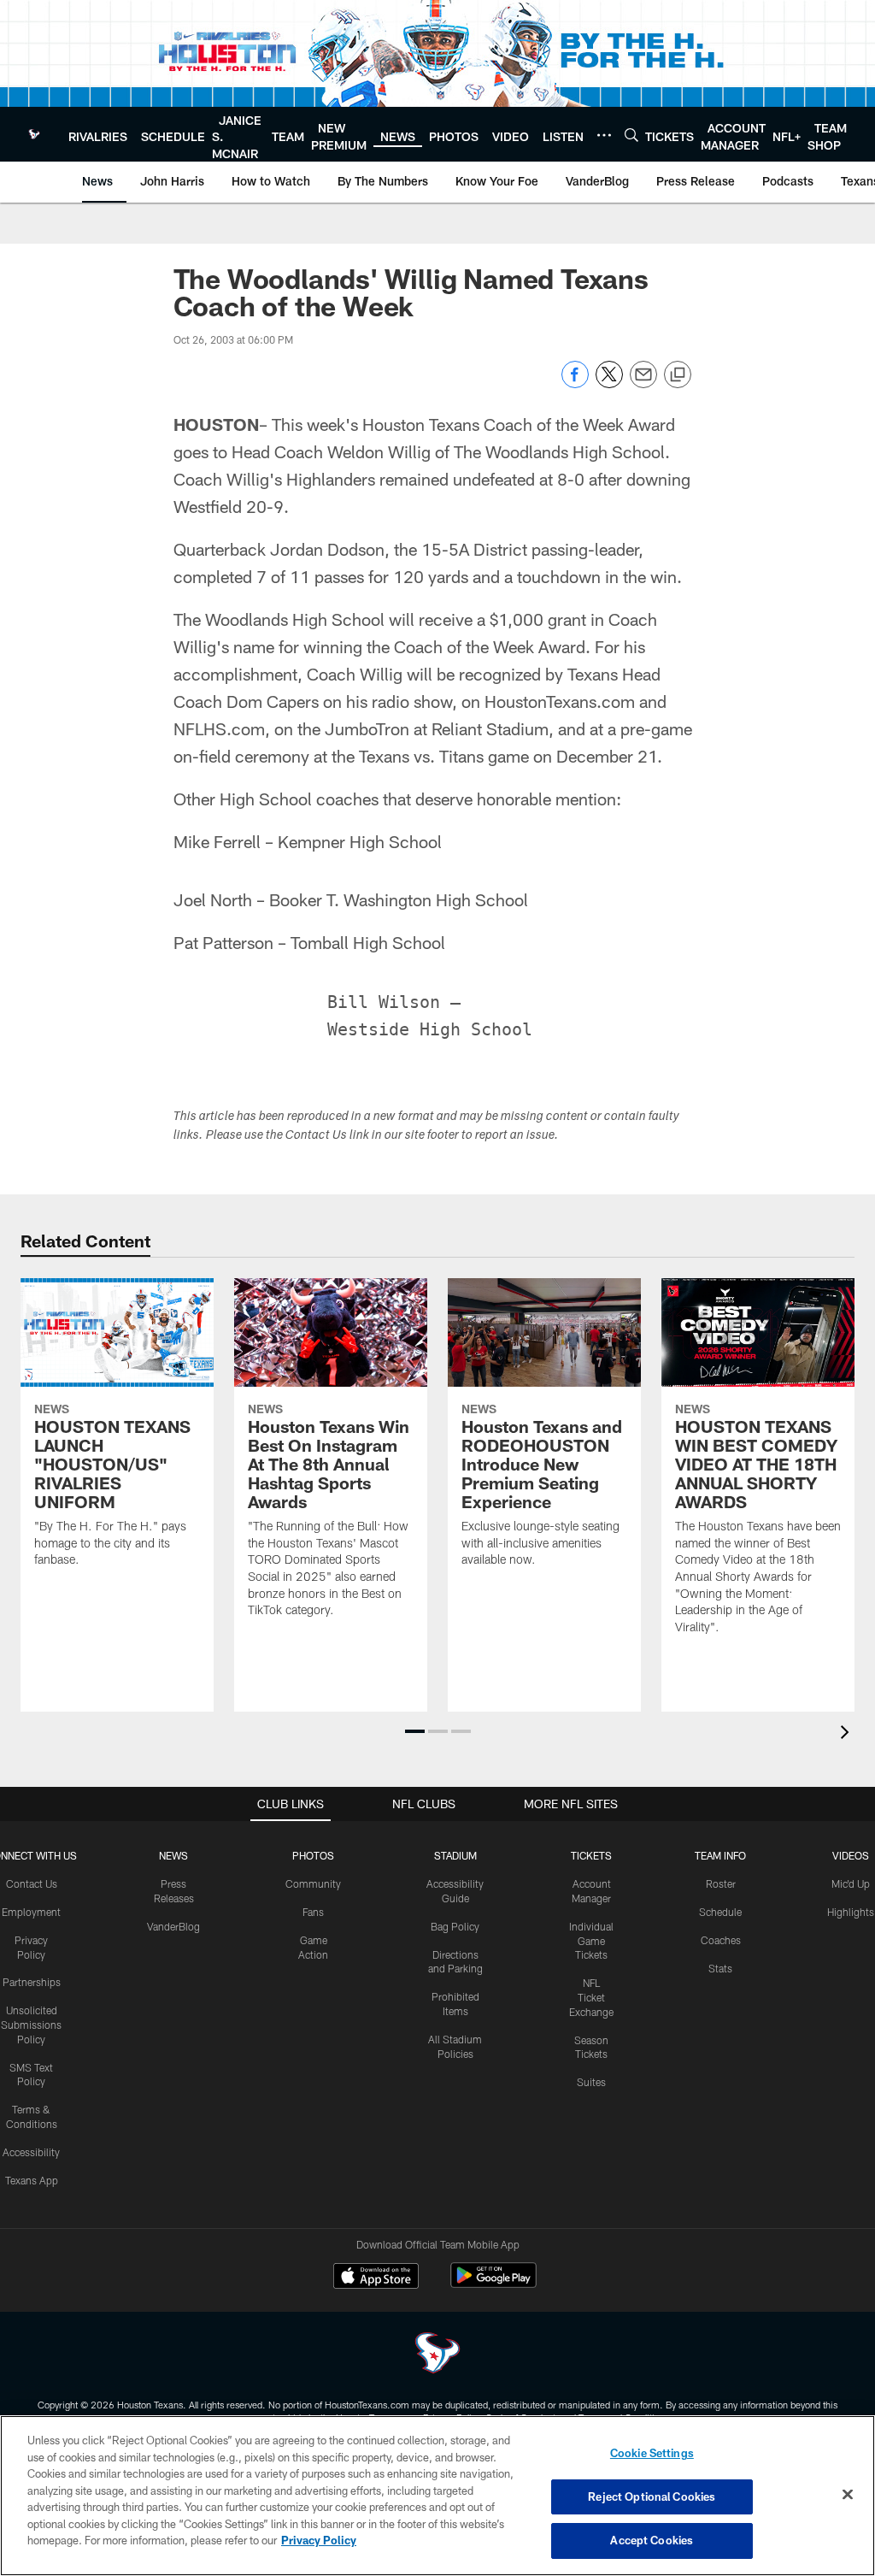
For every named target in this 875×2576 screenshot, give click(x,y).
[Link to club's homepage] (34, 134)
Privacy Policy (319, 2540)
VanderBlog (173, 1926)
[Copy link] (678, 375)
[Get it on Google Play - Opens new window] (493, 2284)
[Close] (848, 2495)
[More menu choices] (604, 135)
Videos (851, 1855)
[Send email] (643, 383)
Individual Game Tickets (591, 1941)
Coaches (721, 1940)
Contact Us (32, 1883)
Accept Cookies (652, 2540)
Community (313, 1883)
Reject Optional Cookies (652, 2496)
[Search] (631, 135)
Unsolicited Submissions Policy (31, 2025)
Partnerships (32, 1982)
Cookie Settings (652, 2453)
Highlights (851, 1912)
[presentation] (848, 1734)
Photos (313, 1855)
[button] (415, 1731)
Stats (720, 1968)
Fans (313, 1912)
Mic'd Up (851, 1883)
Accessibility (31, 2152)
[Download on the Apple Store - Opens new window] (376, 2278)
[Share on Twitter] (609, 383)
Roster (721, 1883)
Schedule (720, 1912)
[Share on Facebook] (575, 383)
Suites (591, 2082)
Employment (31, 1912)
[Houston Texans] (437, 2355)
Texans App (32, 2180)
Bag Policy (455, 1926)
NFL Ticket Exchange (591, 1997)
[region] (437, 2496)
